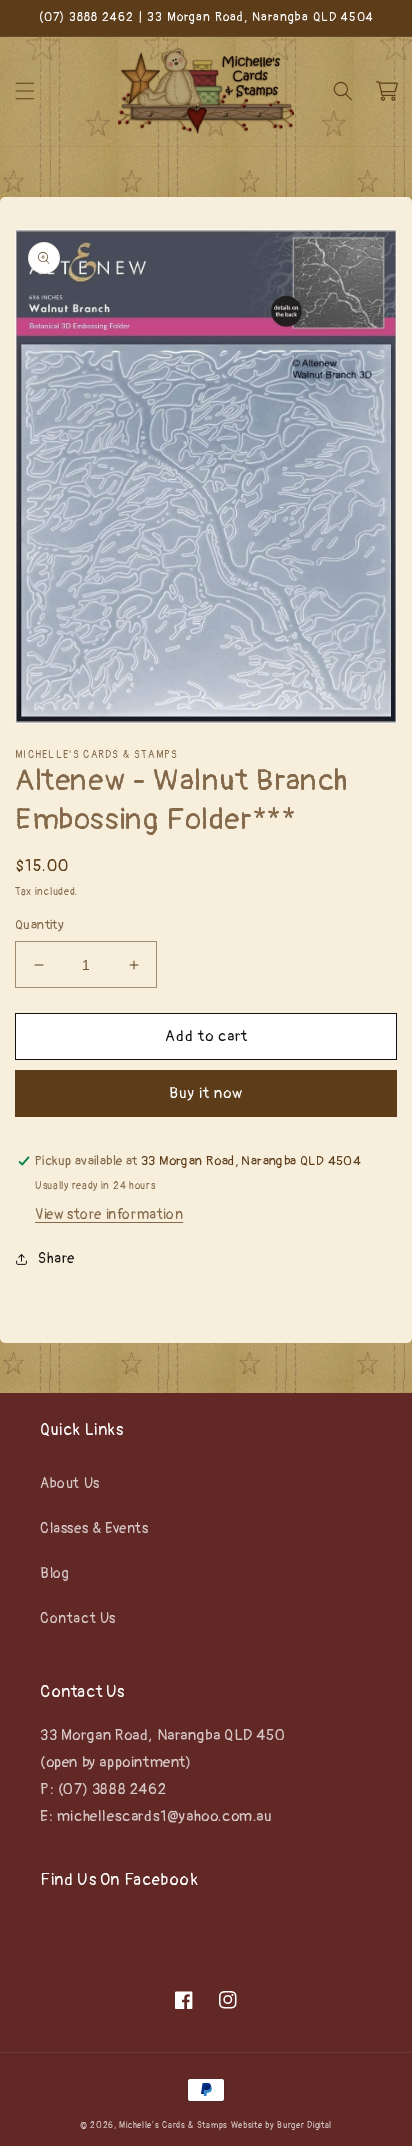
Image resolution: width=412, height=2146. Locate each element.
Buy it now (206, 1093)
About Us (70, 1483)
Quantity (39, 925)
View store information (109, 1214)
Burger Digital (304, 2125)
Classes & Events (94, 1528)
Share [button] (56, 1258)
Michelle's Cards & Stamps (173, 2125)
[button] (25, 91)
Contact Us (78, 1618)
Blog (54, 1573)
